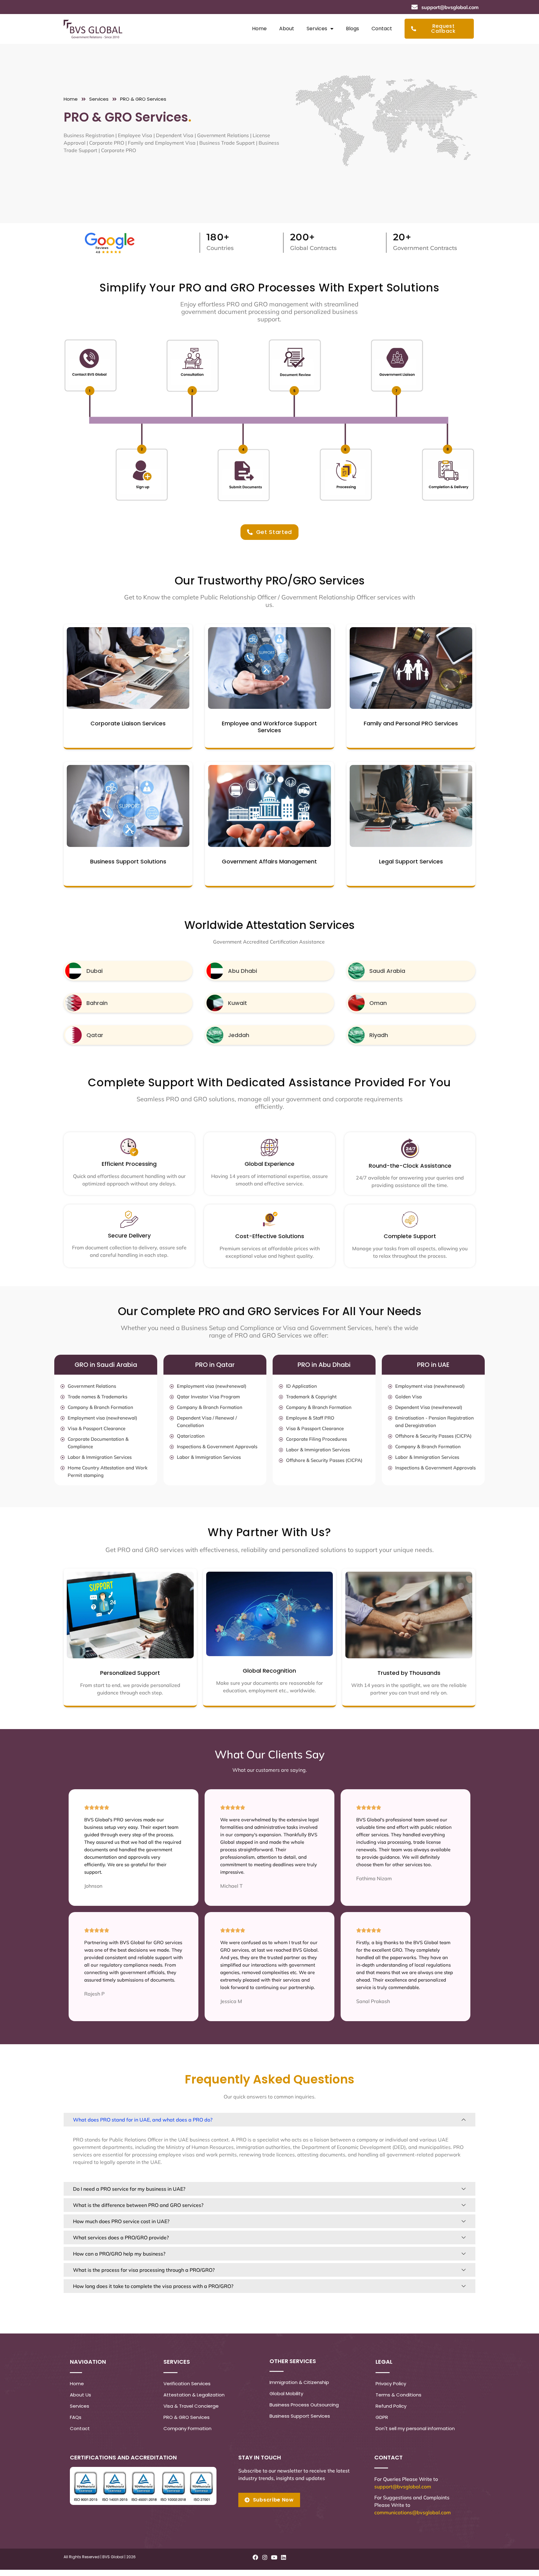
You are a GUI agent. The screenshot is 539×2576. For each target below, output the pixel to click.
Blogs (352, 29)
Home (259, 29)
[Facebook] (255, 2557)
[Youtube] (274, 2557)
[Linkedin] (284, 2557)
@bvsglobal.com (412, 2487)
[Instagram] (265, 2557)
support (383, 2487)
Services (317, 29)
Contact (382, 29)
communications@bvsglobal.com (413, 2512)
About (287, 29)
